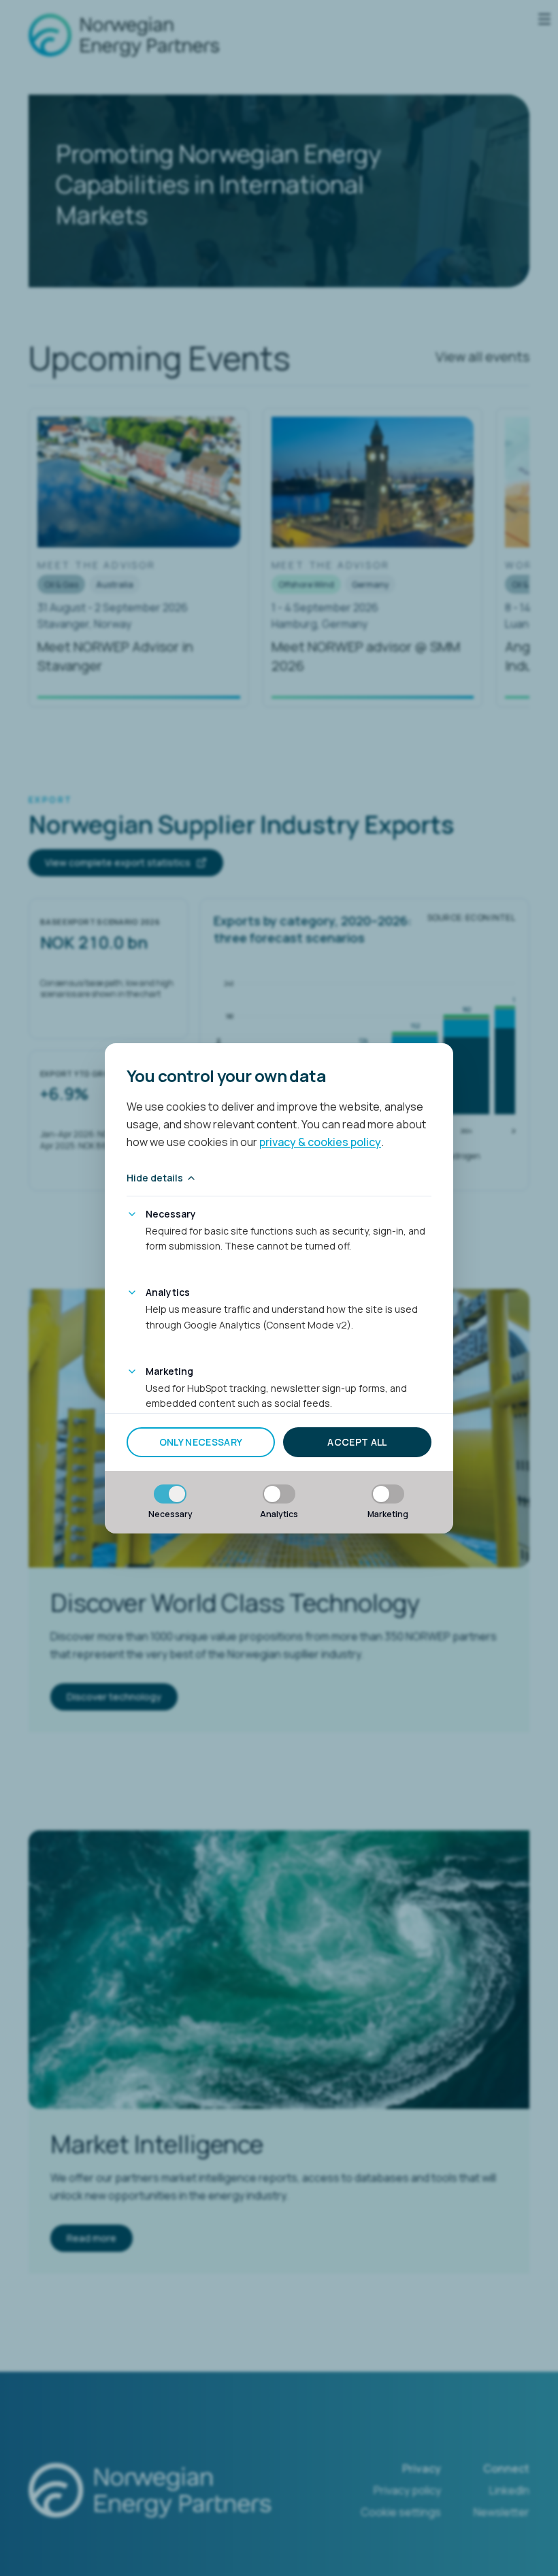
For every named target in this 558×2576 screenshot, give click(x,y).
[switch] (170, 1494)
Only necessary (201, 1442)
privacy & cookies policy (320, 1142)
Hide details (155, 1178)
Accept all (357, 1442)
